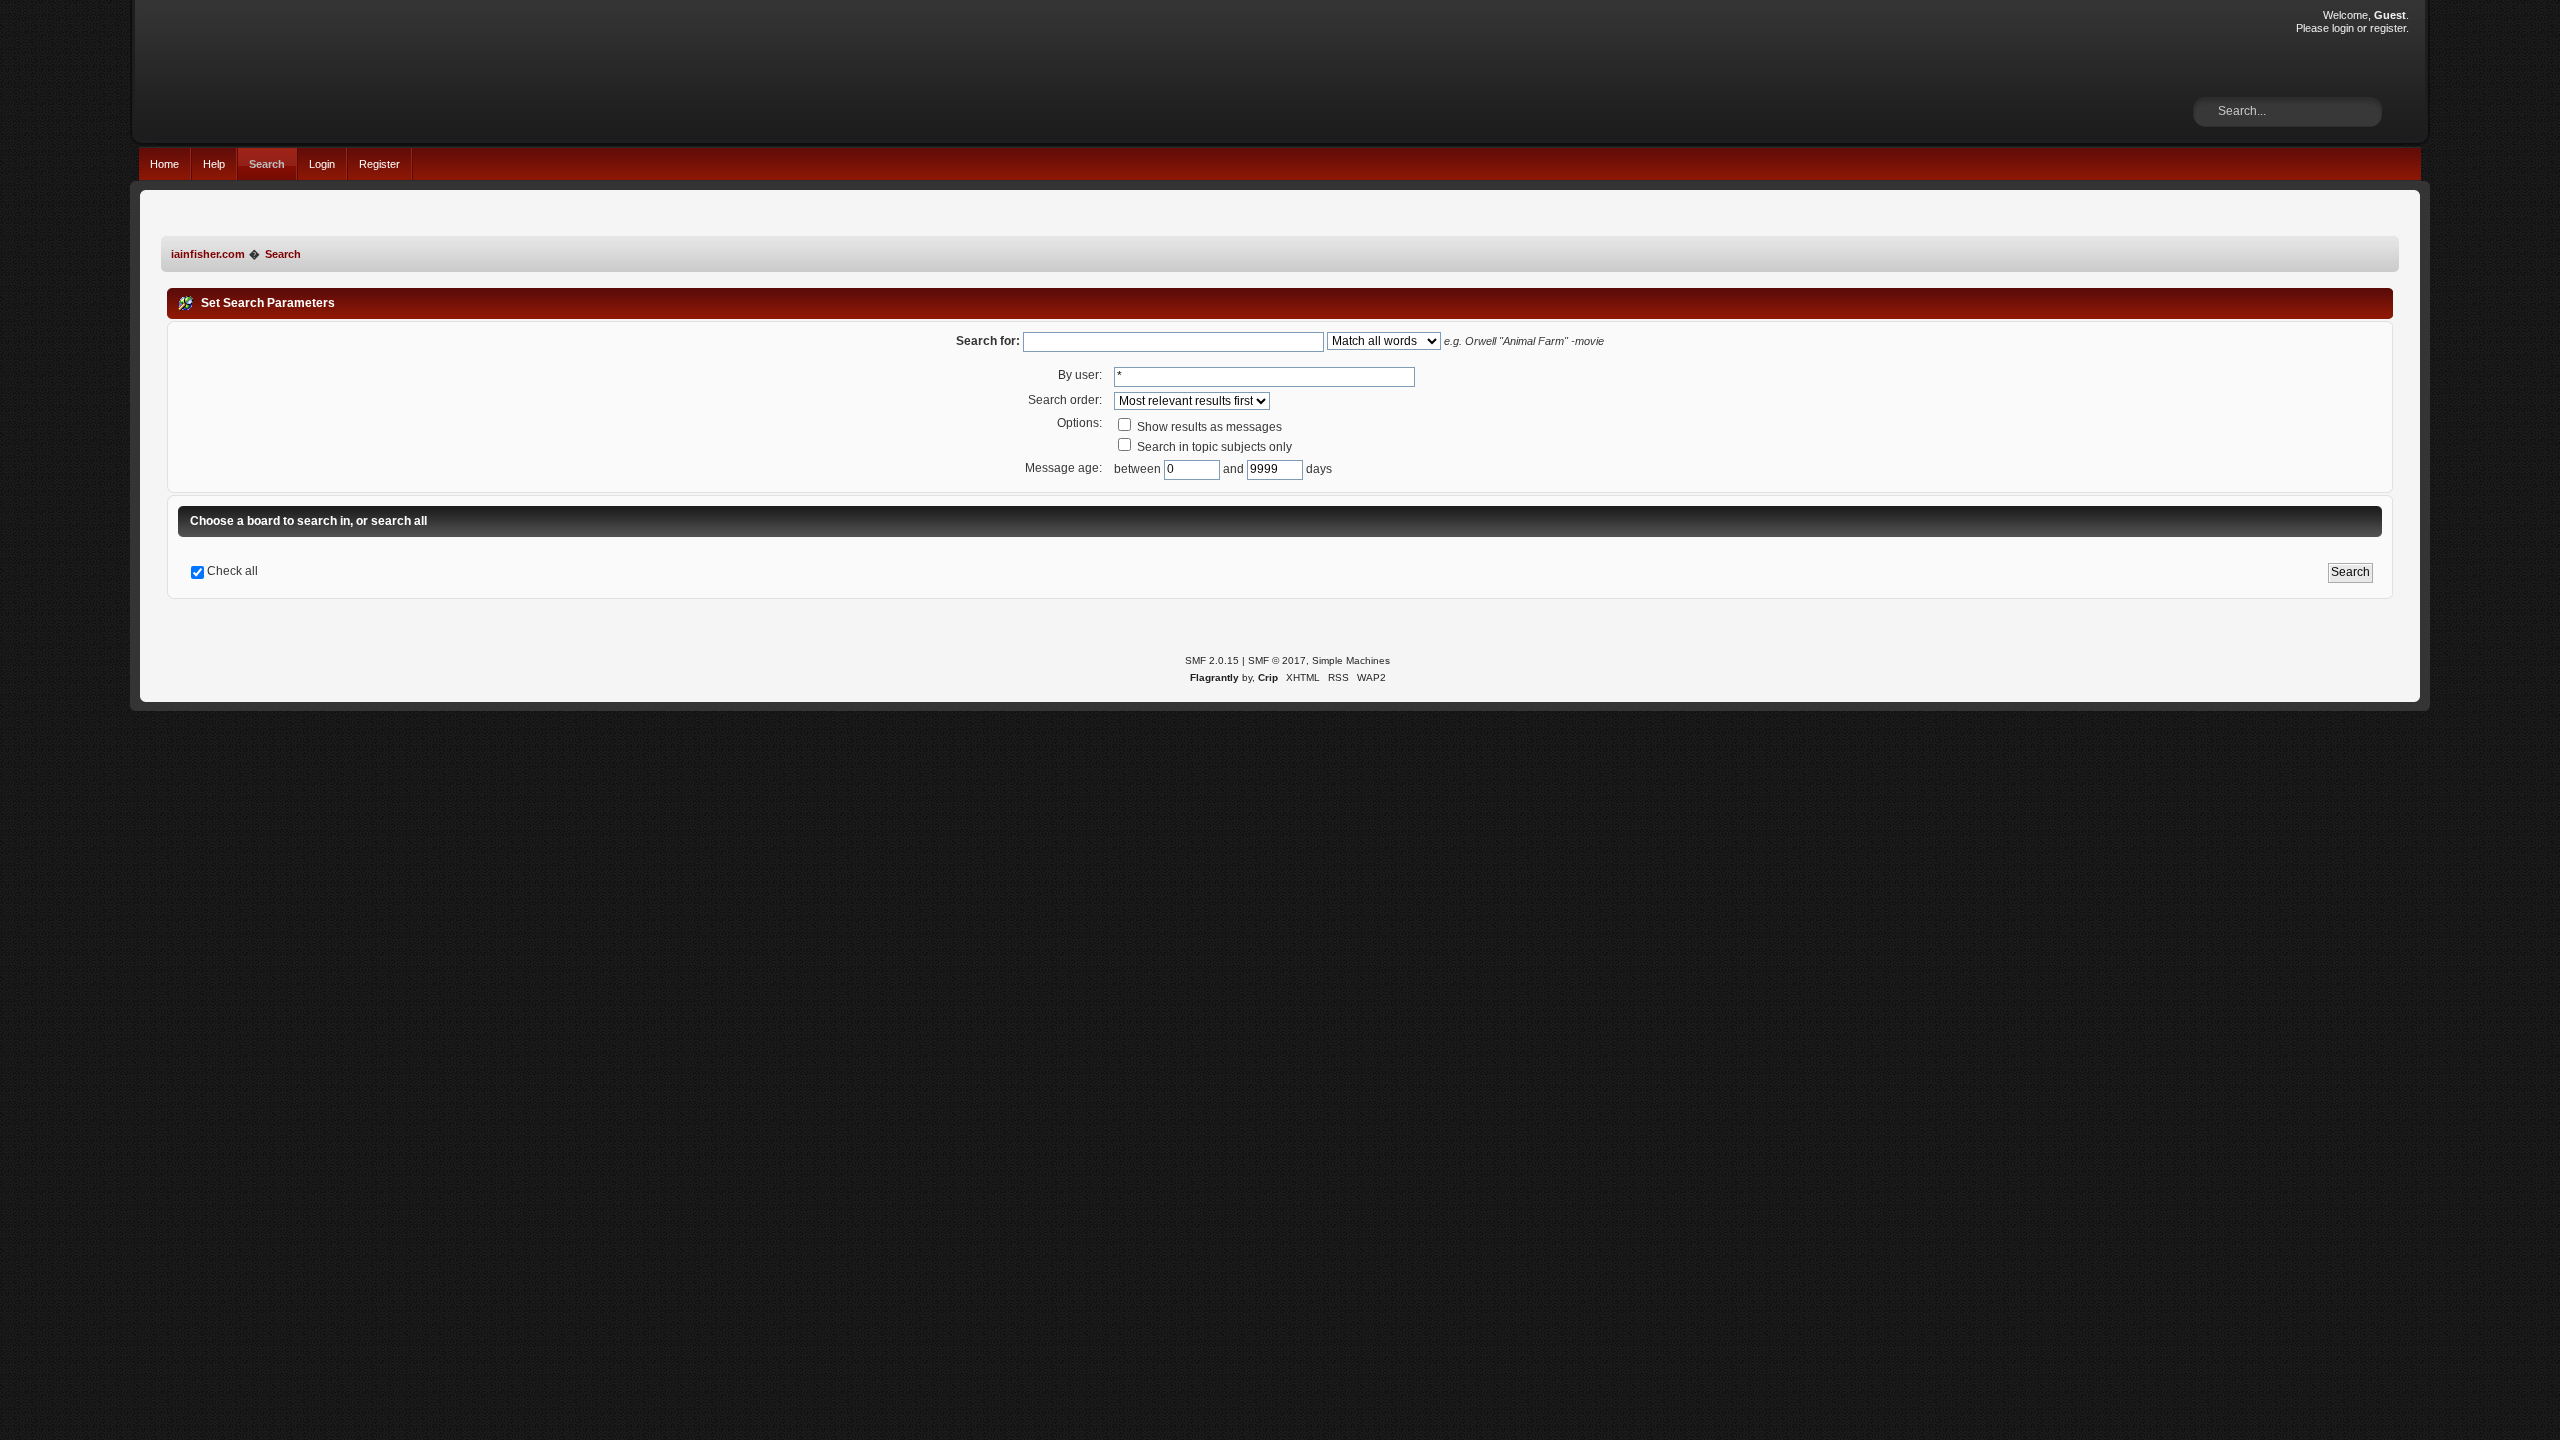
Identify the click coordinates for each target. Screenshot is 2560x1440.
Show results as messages (1208, 427)
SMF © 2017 (1277, 660)
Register (379, 164)
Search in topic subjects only (1213, 447)
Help (214, 164)
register (2388, 28)
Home (164, 164)
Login (322, 164)
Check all (232, 571)
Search (267, 164)
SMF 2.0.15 (1212, 660)
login (2343, 28)
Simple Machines (1351, 660)
